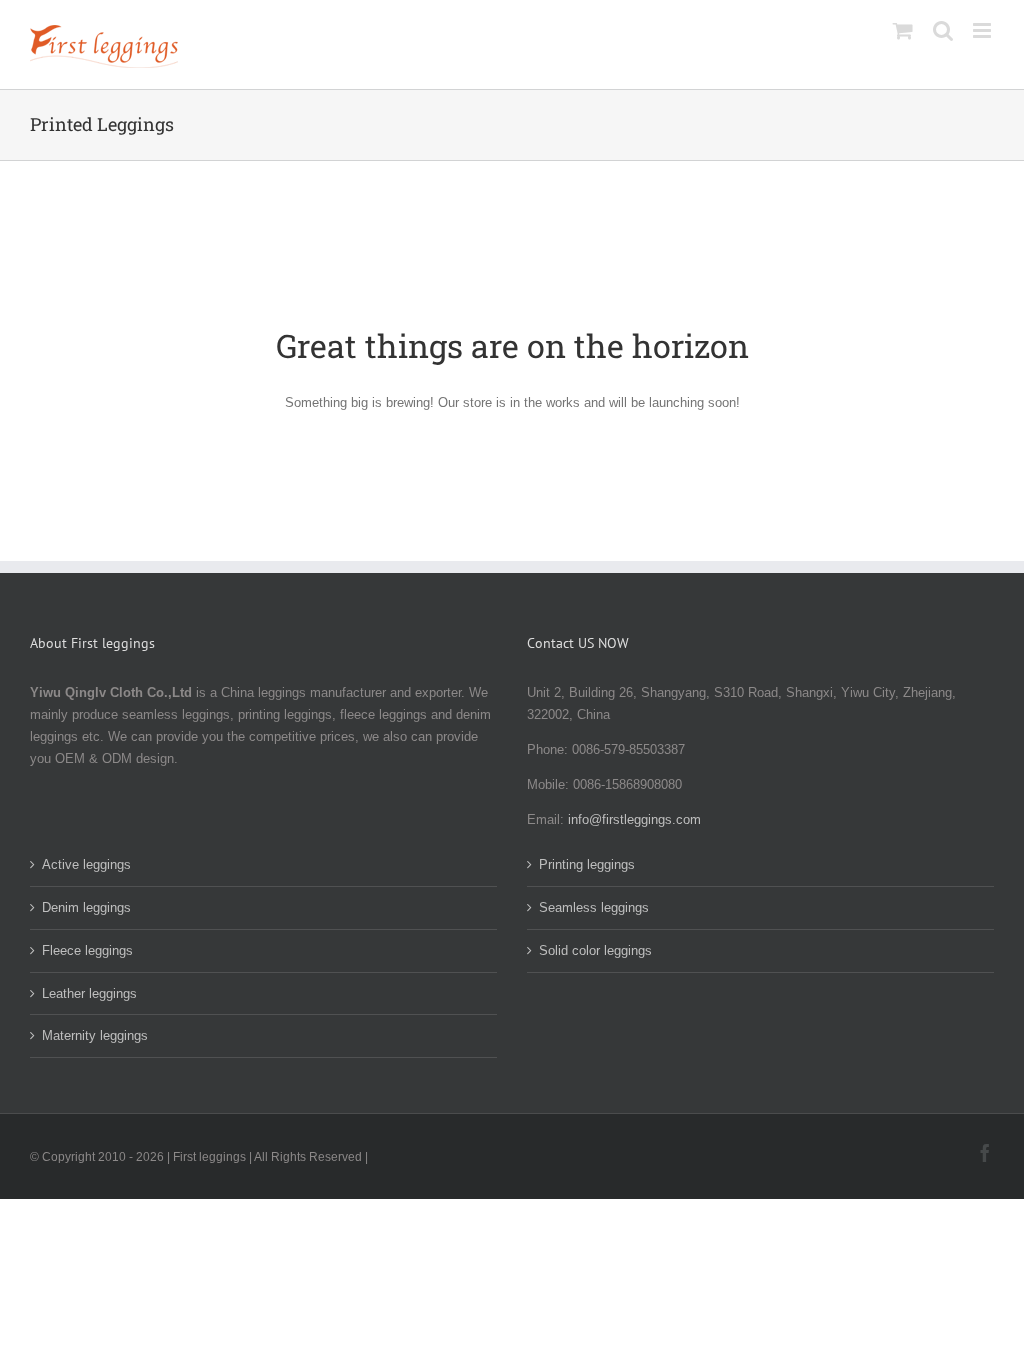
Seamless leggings (594, 907)
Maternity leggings (95, 1035)
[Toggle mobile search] (943, 30)
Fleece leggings (87, 950)
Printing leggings (587, 864)
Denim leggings (86, 907)
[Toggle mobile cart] (903, 30)
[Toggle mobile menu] (983, 30)
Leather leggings (89, 993)
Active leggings (86, 864)
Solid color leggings (595, 950)
